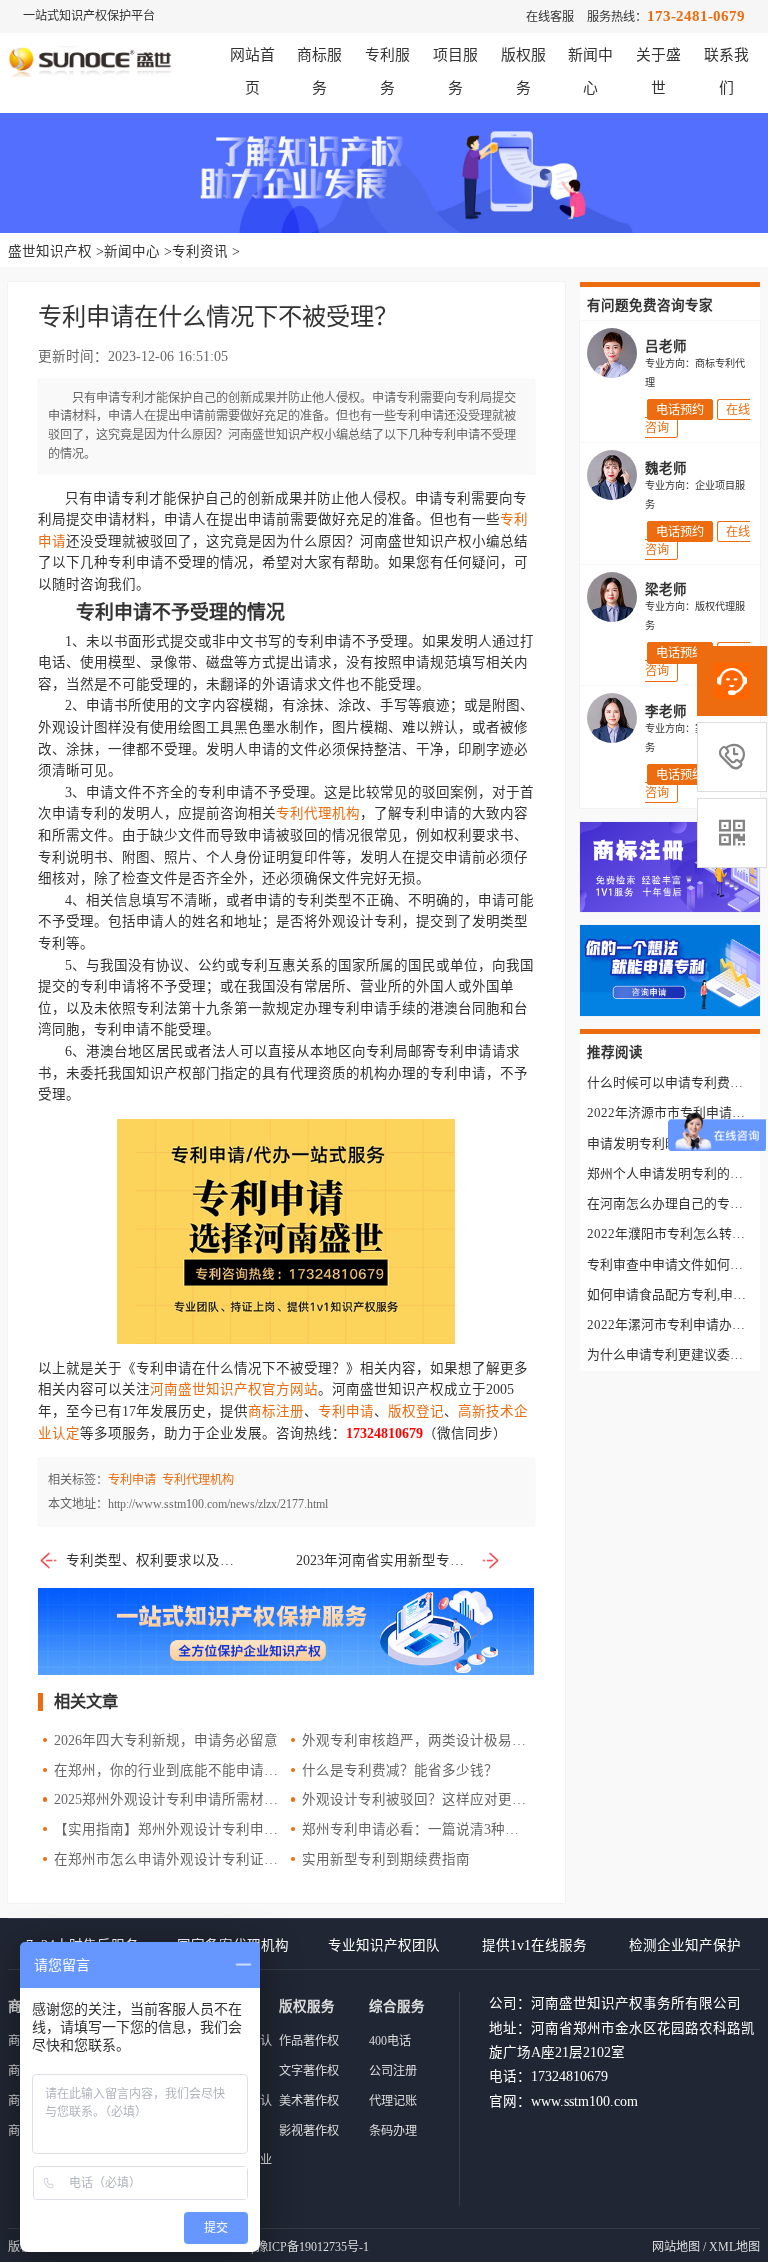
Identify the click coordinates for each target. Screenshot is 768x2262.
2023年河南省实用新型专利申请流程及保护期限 (398, 1560)
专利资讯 (200, 251)
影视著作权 (309, 2131)
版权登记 (416, 1411)
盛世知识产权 (50, 251)
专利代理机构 (318, 813)
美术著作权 (309, 2101)
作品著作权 (309, 2041)
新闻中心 (132, 251)
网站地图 (676, 2247)
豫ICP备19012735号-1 (312, 2247)
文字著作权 (309, 2071)
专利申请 (346, 1411)
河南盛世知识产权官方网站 (234, 1389)
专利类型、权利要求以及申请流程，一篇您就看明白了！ (154, 1560)
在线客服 (550, 17)
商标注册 (276, 1411)
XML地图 (734, 2247)
